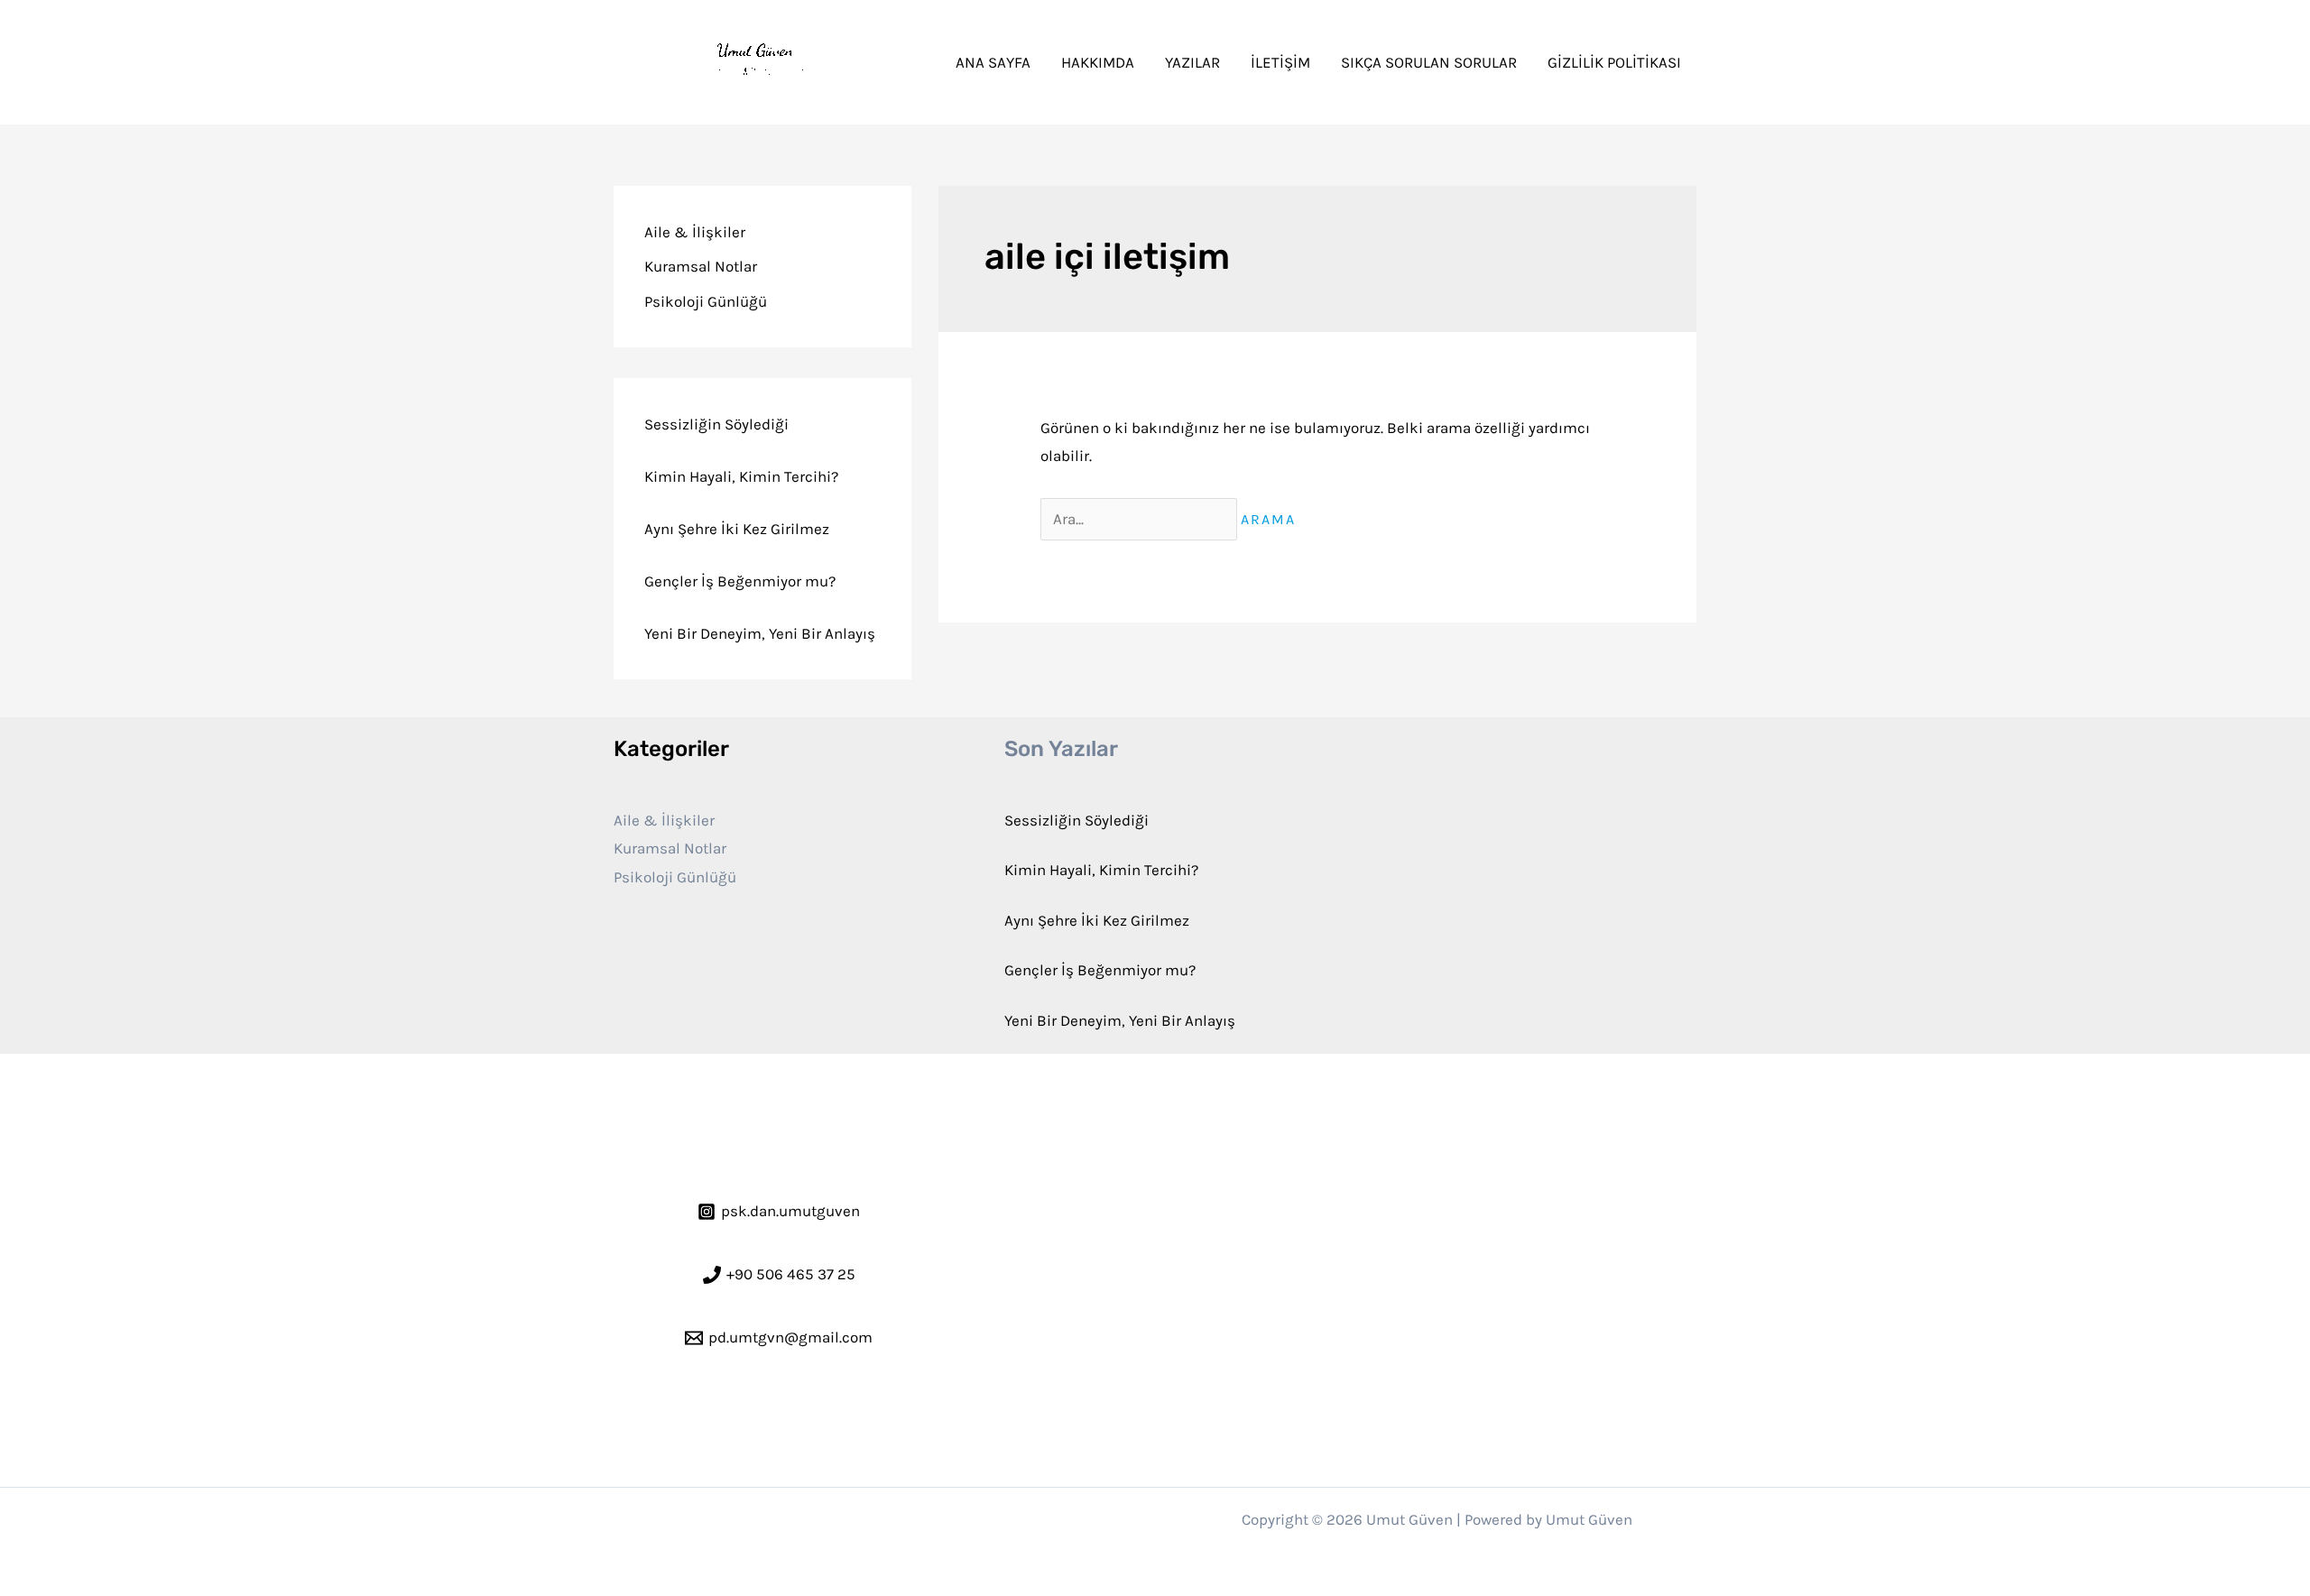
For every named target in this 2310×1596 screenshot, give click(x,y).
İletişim (1280, 62)
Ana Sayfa (993, 62)
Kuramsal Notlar (701, 266)
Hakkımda (1098, 62)
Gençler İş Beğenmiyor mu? (740, 581)
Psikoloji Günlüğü (706, 301)
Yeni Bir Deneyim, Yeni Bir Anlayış (760, 633)
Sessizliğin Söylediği (716, 424)
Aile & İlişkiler (695, 232)
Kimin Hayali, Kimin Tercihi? (741, 476)
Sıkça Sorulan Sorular (1429, 62)
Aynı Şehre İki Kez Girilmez (737, 529)
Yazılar (1192, 62)
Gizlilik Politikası (1614, 62)
